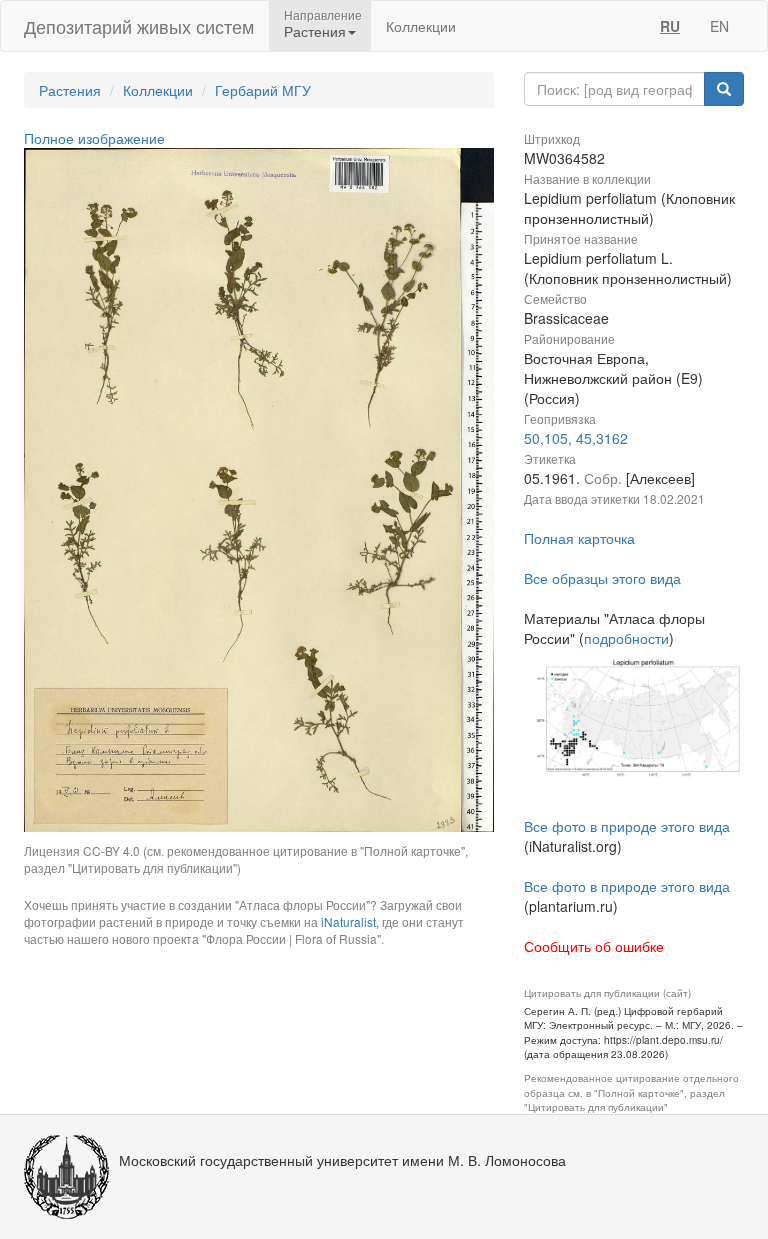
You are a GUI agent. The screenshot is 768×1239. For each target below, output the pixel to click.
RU (670, 26)
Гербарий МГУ (263, 90)
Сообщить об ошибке (594, 946)
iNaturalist (348, 921)
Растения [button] (315, 31)
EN (719, 26)
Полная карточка (579, 538)
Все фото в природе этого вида (627, 826)
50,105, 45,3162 (576, 438)
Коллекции (421, 26)
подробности (626, 638)
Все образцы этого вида (602, 578)
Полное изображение (94, 138)
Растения (70, 90)
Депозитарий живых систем (139, 26)
